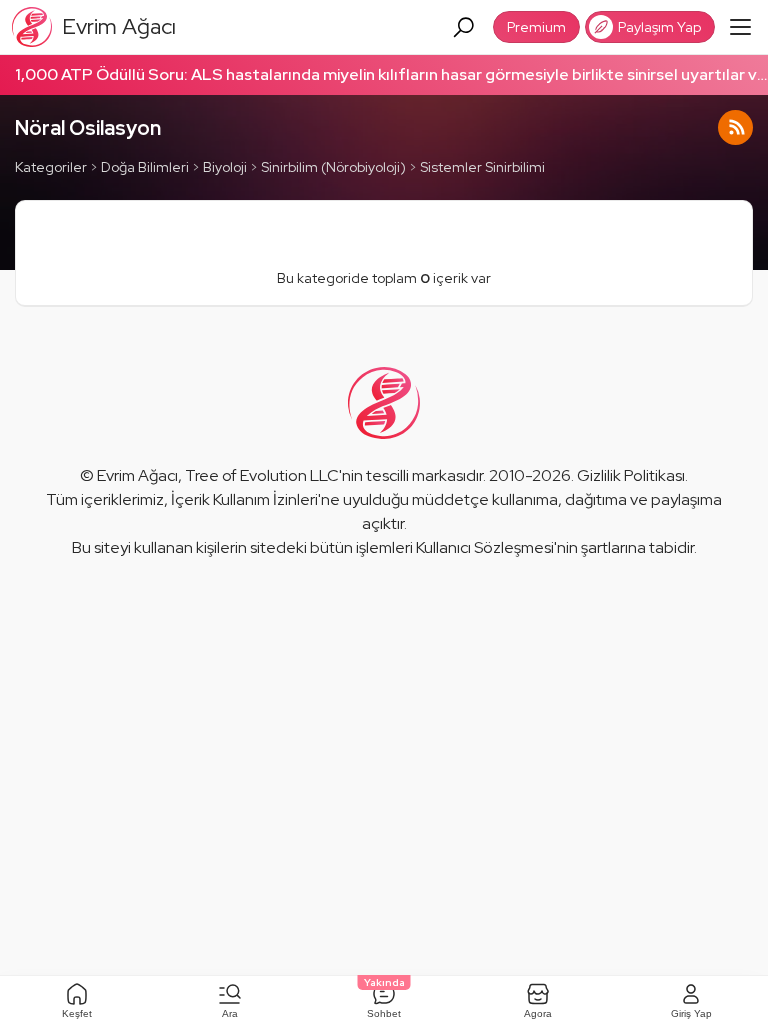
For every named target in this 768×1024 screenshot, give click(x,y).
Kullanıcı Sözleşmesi (485, 547)
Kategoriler (51, 167)
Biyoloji (225, 167)
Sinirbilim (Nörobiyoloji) (333, 167)
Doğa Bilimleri (145, 167)
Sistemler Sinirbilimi (482, 167)
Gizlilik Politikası (631, 475)
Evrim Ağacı (137, 475)
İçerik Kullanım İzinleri (244, 499)
